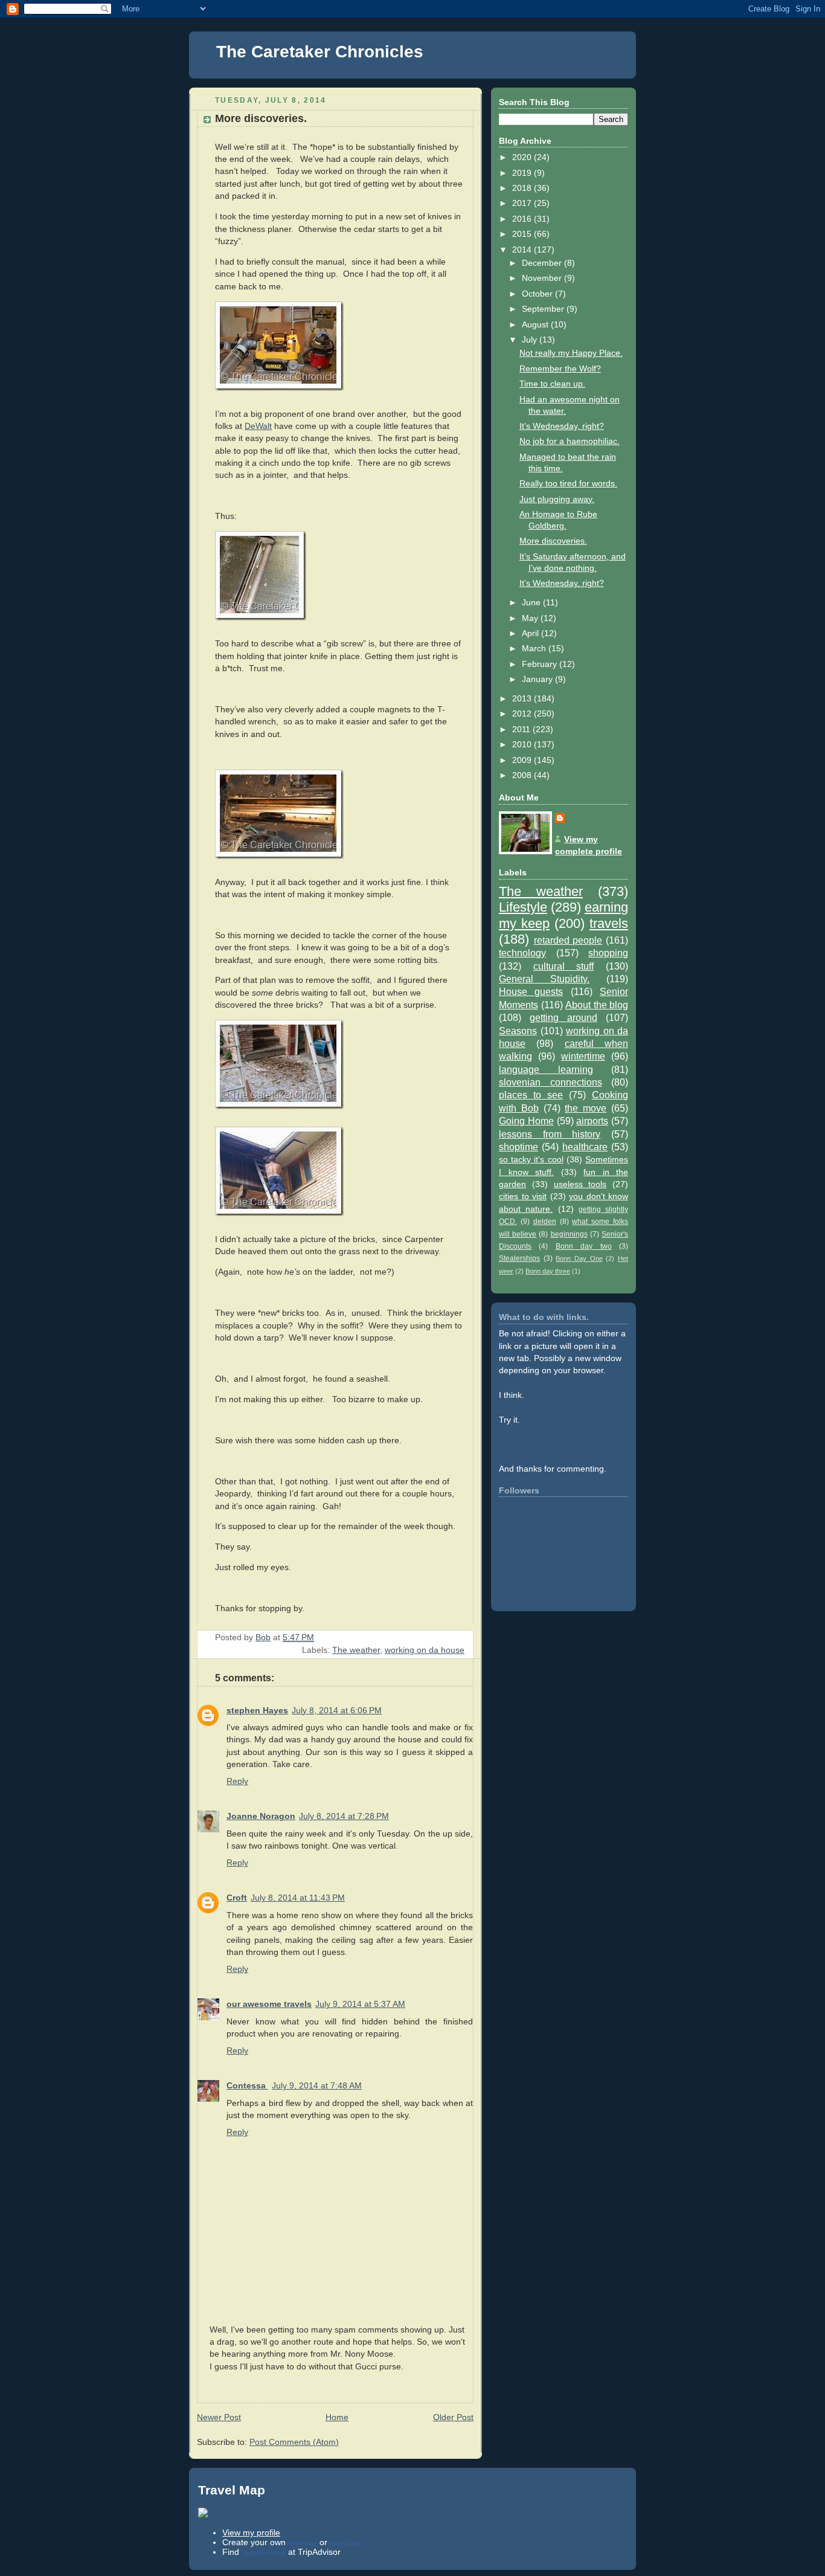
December (543, 263)
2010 (523, 745)
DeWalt (258, 426)
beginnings (569, 1234)
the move (586, 1108)
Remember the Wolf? (560, 369)
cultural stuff (564, 966)
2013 (523, 699)
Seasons (518, 1031)
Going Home (526, 1121)
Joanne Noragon (261, 1816)
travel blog (344, 2543)
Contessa (247, 2086)
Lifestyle (523, 907)
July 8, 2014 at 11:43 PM (298, 1898)
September (544, 309)
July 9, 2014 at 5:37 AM (360, 2004)
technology (522, 953)
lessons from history (550, 1134)
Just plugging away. (557, 499)
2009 (523, 760)
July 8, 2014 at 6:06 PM (337, 1711)
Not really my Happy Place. (571, 353)
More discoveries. (553, 541)
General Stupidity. (544, 979)
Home (337, 2417)
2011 (522, 729)
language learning (546, 1069)
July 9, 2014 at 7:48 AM (317, 2086)
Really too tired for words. (568, 484)
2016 (523, 219)
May (531, 618)
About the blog (597, 1005)
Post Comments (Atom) (294, 2442)
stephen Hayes (257, 1711)
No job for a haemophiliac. (570, 441)
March (535, 649)
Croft (237, 1898)
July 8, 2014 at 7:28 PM (344, 1816)
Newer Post (219, 2417)
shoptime (518, 1147)
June (532, 603)
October (538, 294)
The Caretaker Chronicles (320, 52)
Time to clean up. (552, 384)
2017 (523, 203)
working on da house (425, 1650)
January (538, 679)
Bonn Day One (579, 1258)
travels (609, 923)
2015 (523, 234)
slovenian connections (551, 1082)
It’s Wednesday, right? (562, 426)
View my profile (251, 2533)
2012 (523, 714)
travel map (303, 2543)
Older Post (453, 2417)
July (531, 340)
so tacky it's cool (531, 1160)
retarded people (568, 940)
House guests (531, 991)
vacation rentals (264, 2553)
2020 (523, 157)
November (543, 278)
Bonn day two (584, 1246)
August (536, 325)
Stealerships (519, 1258)
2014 (523, 250)
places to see (531, 1095)
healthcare (585, 1147)
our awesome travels (269, 2004)
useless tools (580, 1184)
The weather (356, 1650)
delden (545, 1222)
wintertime (583, 1056)
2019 (523, 173)
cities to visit (523, 1196)
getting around (563, 1017)
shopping (608, 953)
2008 (523, 775)
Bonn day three (548, 1271)
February (541, 664)
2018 (523, 188)
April (531, 633)
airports (592, 1121)
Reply (237, 1781)
